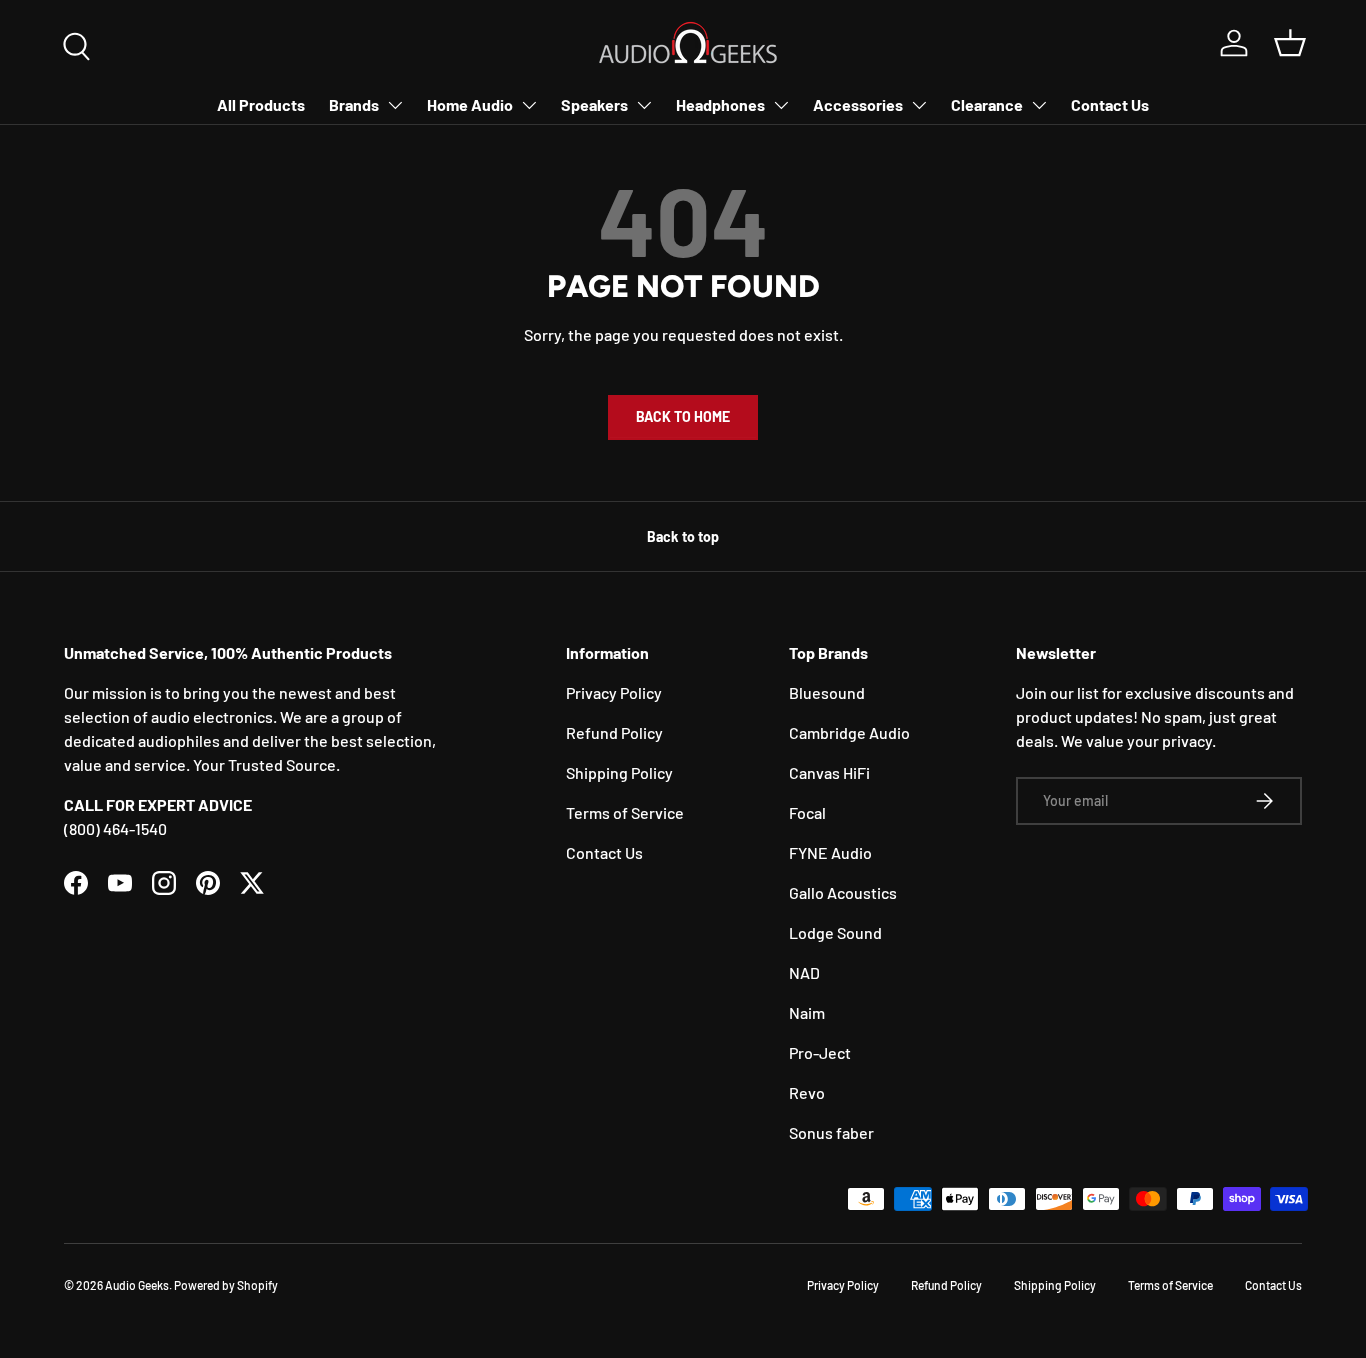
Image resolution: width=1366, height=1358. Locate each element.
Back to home (683, 416)
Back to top (683, 536)
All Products (261, 104)
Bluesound (827, 692)
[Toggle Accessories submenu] (919, 105)
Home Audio (470, 104)
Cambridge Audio (849, 732)
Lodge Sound (835, 932)
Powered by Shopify (226, 1285)
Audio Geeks (137, 1285)
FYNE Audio (830, 852)
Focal (807, 812)
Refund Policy (614, 732)
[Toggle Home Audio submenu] (529, 105)
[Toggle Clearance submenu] (1039, 105)
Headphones (720, 104)
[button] (1290, 43)
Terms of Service (625, 812)
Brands (354, 104)
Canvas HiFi (829, 772)
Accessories (858, 104)
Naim (807, 1012)
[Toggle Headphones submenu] (781, 105)
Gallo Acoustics (843, 892)
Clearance (987, 104)
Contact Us (1110, 104)
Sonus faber (831, 1132)
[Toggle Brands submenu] (395, 105)
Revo (807, 1092)
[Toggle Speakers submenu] (644, 105)
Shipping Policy (619, 772)
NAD (804, 972)
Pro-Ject (820, 1052)
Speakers (594, 104)
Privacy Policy (614, 692)
